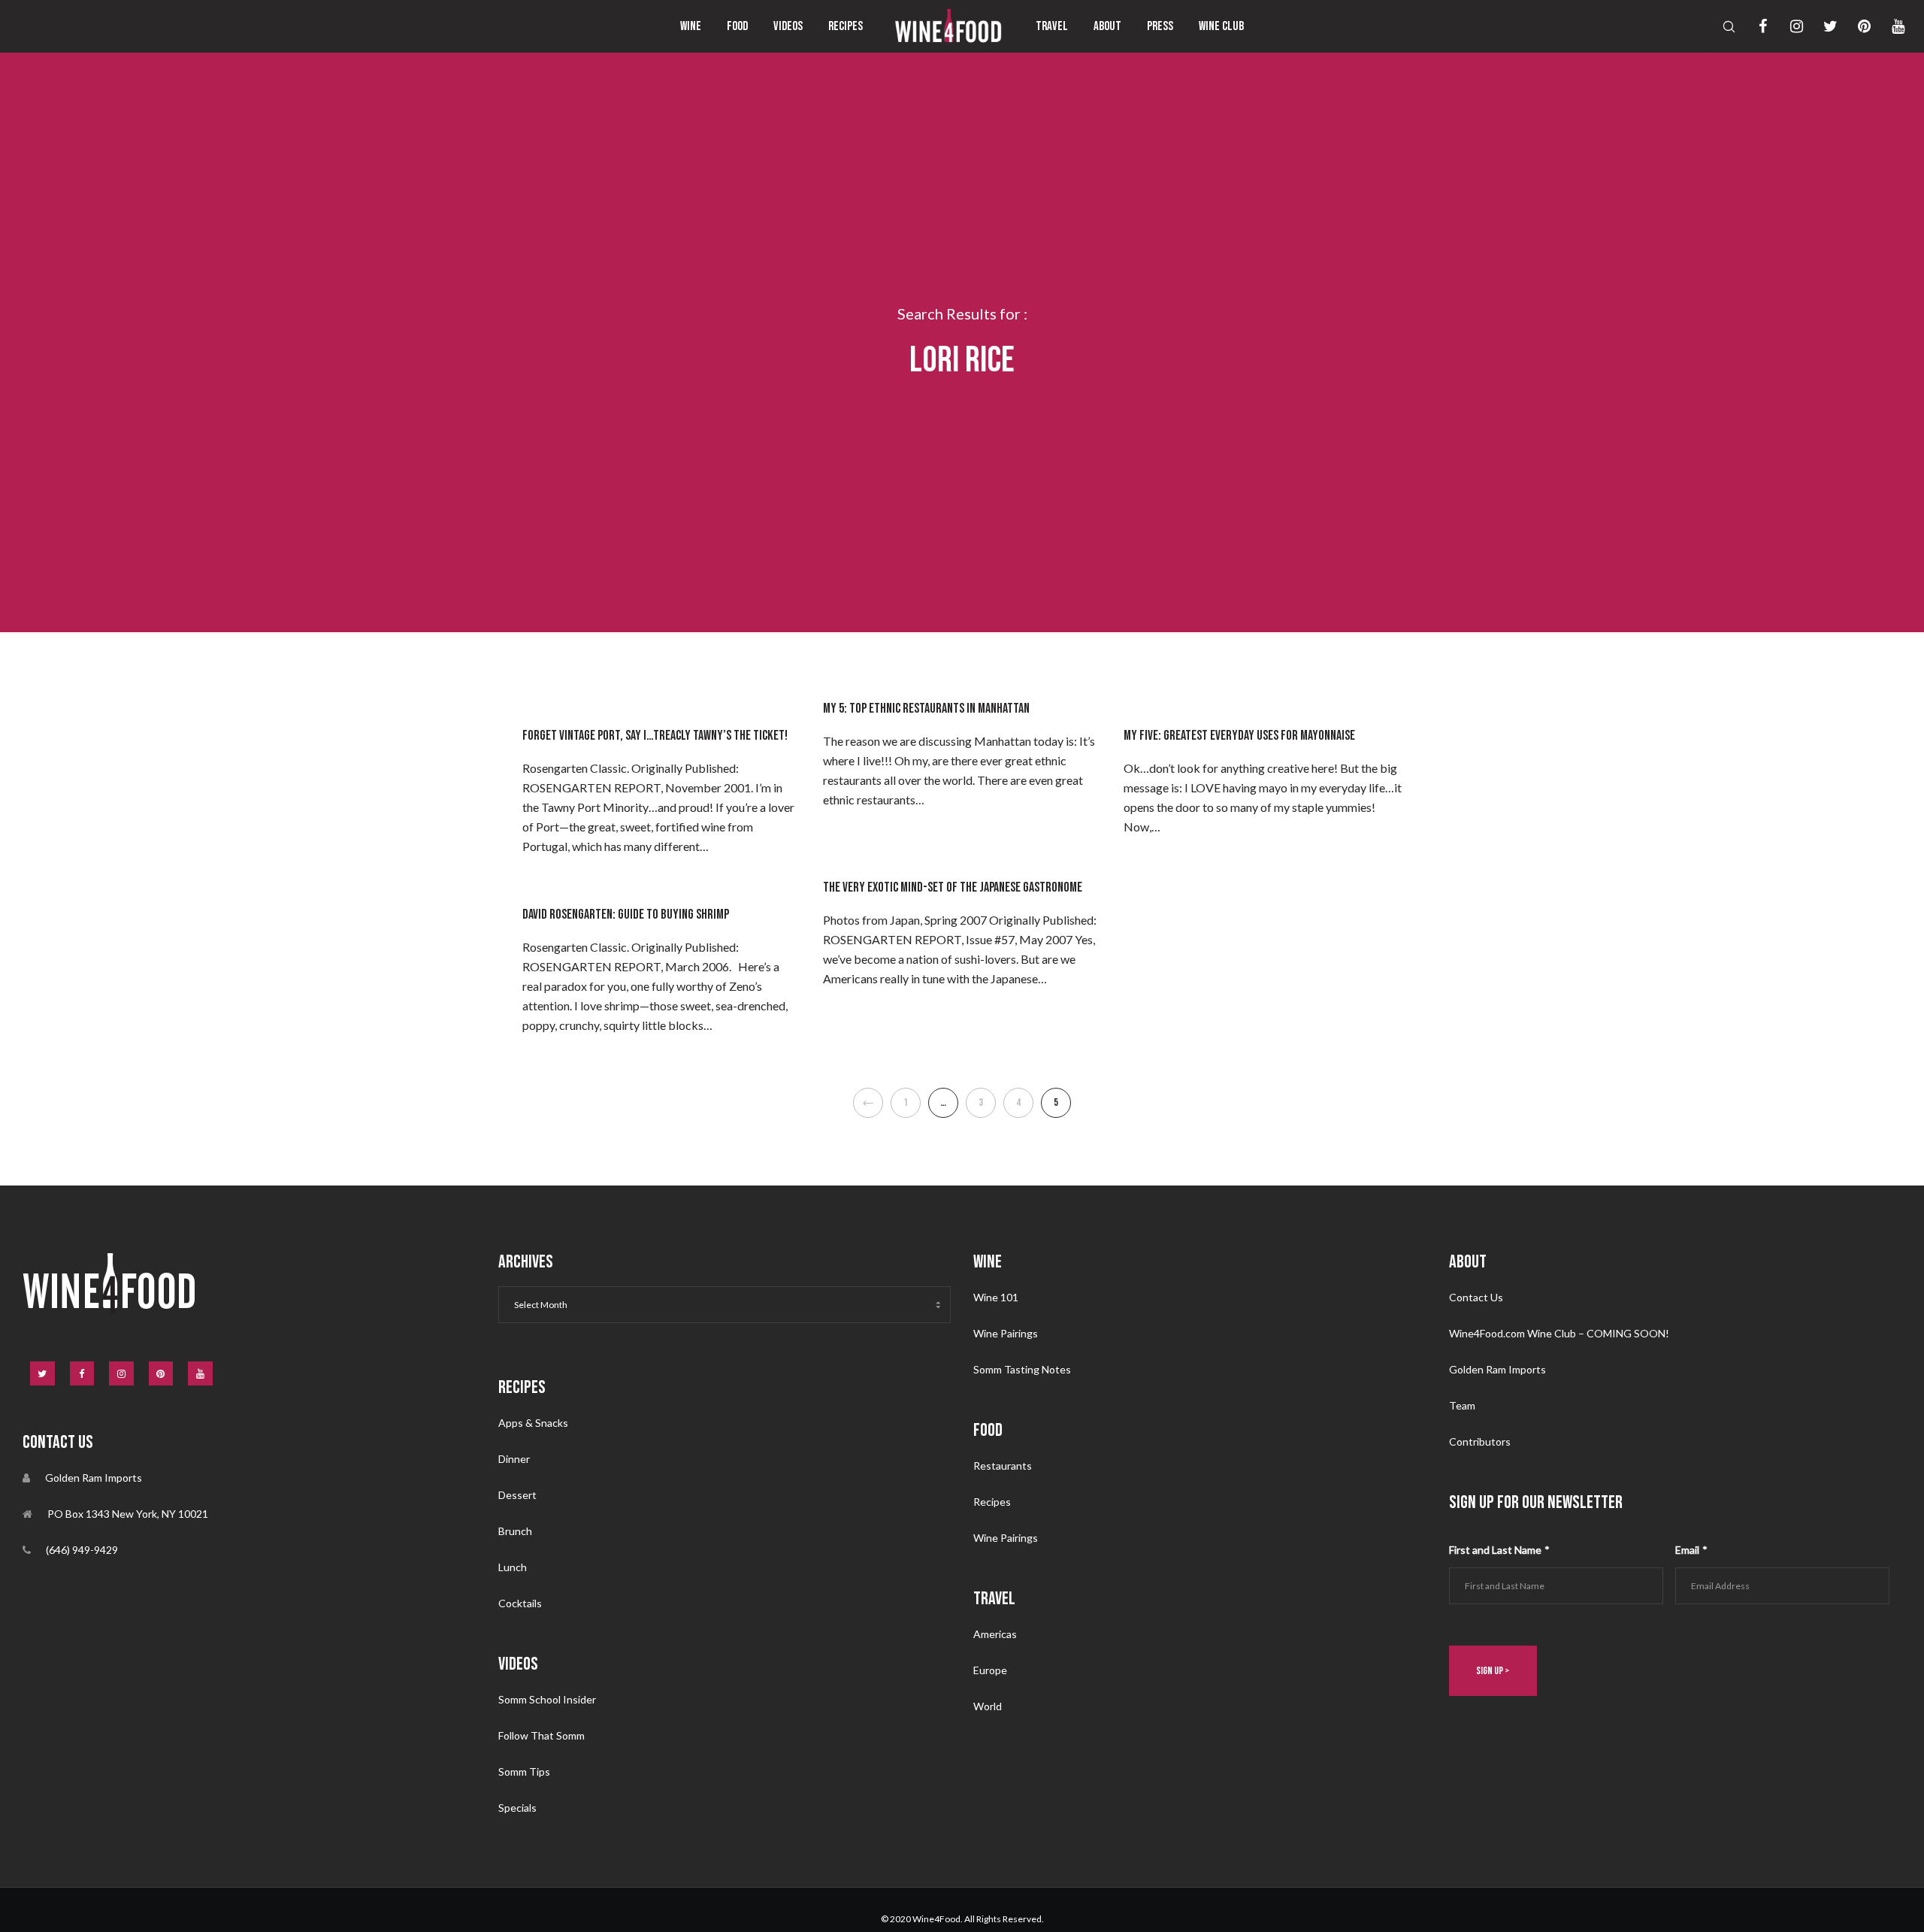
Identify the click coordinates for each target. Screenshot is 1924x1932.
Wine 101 (996, 1297)
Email (1691, 1550)
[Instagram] (1787, 26)
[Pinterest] (1854, 26)
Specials (517, 1808)
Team (1462, 1405)
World (988, 1706)
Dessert (517, 1495)
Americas (995, 1634)
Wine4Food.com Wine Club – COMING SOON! (1559, 1333)
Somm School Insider (547, 1699)
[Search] (1719, 26)
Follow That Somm (542, 1735)
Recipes (992, 1502)
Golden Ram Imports (1497, 1369)
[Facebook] (1753, 26)
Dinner (514, 1459)
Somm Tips (524, 1772)
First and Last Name (1499, 1550)
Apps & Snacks (533, 1423)
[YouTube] (1888, 26)
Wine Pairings (1006, 1333)
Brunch (515, 1531)
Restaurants (1003, 1466)
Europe (990, 1670)
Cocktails (520, 1603)
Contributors (1480, 1441)
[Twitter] (1821, 26)
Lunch (513, 1567)
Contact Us (1476, 1297)
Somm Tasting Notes (1022, 1369)
